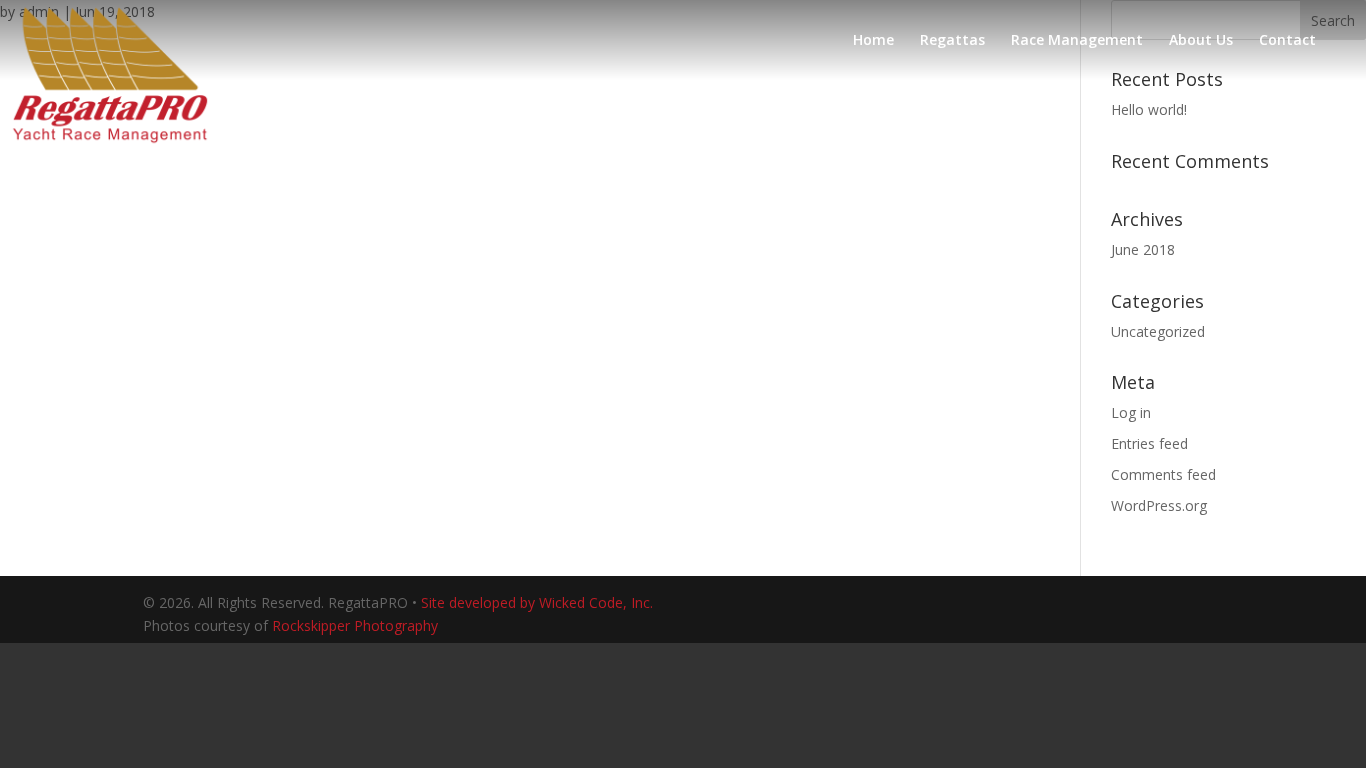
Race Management (1077, 41)
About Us (1201, 41)
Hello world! (1149, 109)
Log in (1131, 412)
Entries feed (1149, 443)
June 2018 (1143, 249)
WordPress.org (1159, 505)
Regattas (952, 41)
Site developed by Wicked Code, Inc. (537, 602)
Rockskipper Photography (355, 625)
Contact (1287, 41)
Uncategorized (1158, 331)
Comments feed (1163, 474)
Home (873, 41)
